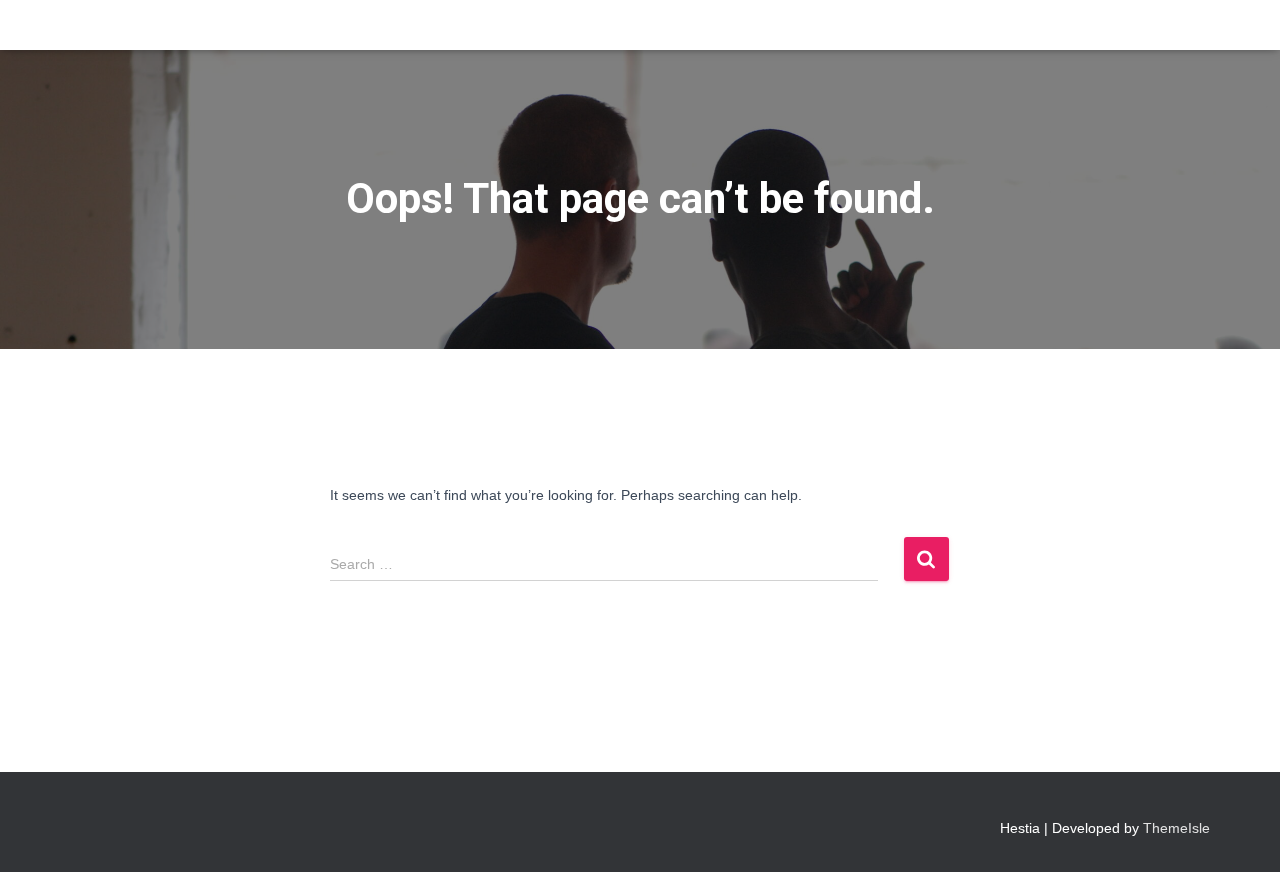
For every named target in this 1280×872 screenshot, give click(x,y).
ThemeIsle (1176, 828)
